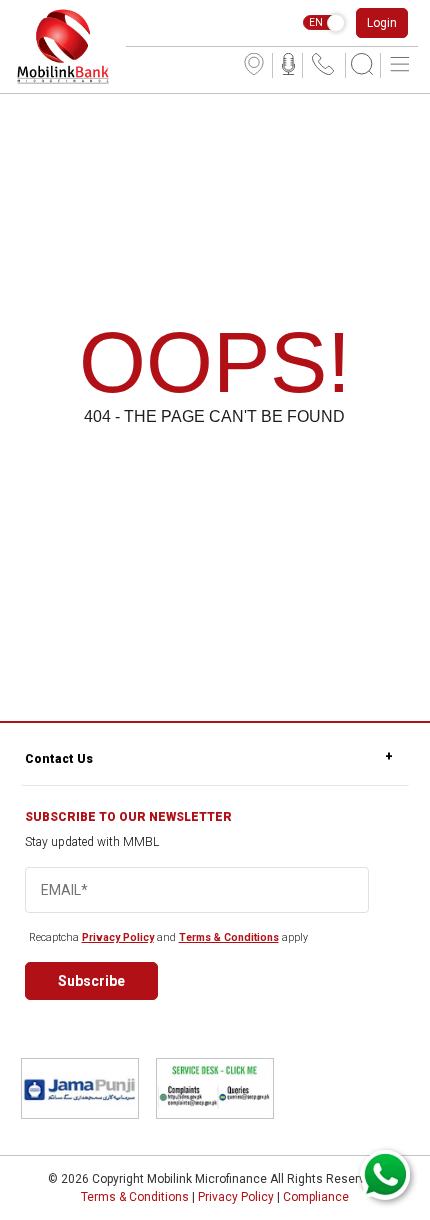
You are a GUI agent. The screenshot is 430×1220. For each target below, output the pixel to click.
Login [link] (382, 23)
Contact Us (59, 759)
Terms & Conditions (229, 937)
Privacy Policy (118, 937)
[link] (63, 46)
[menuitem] (254, 65)
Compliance (316, 1197)
